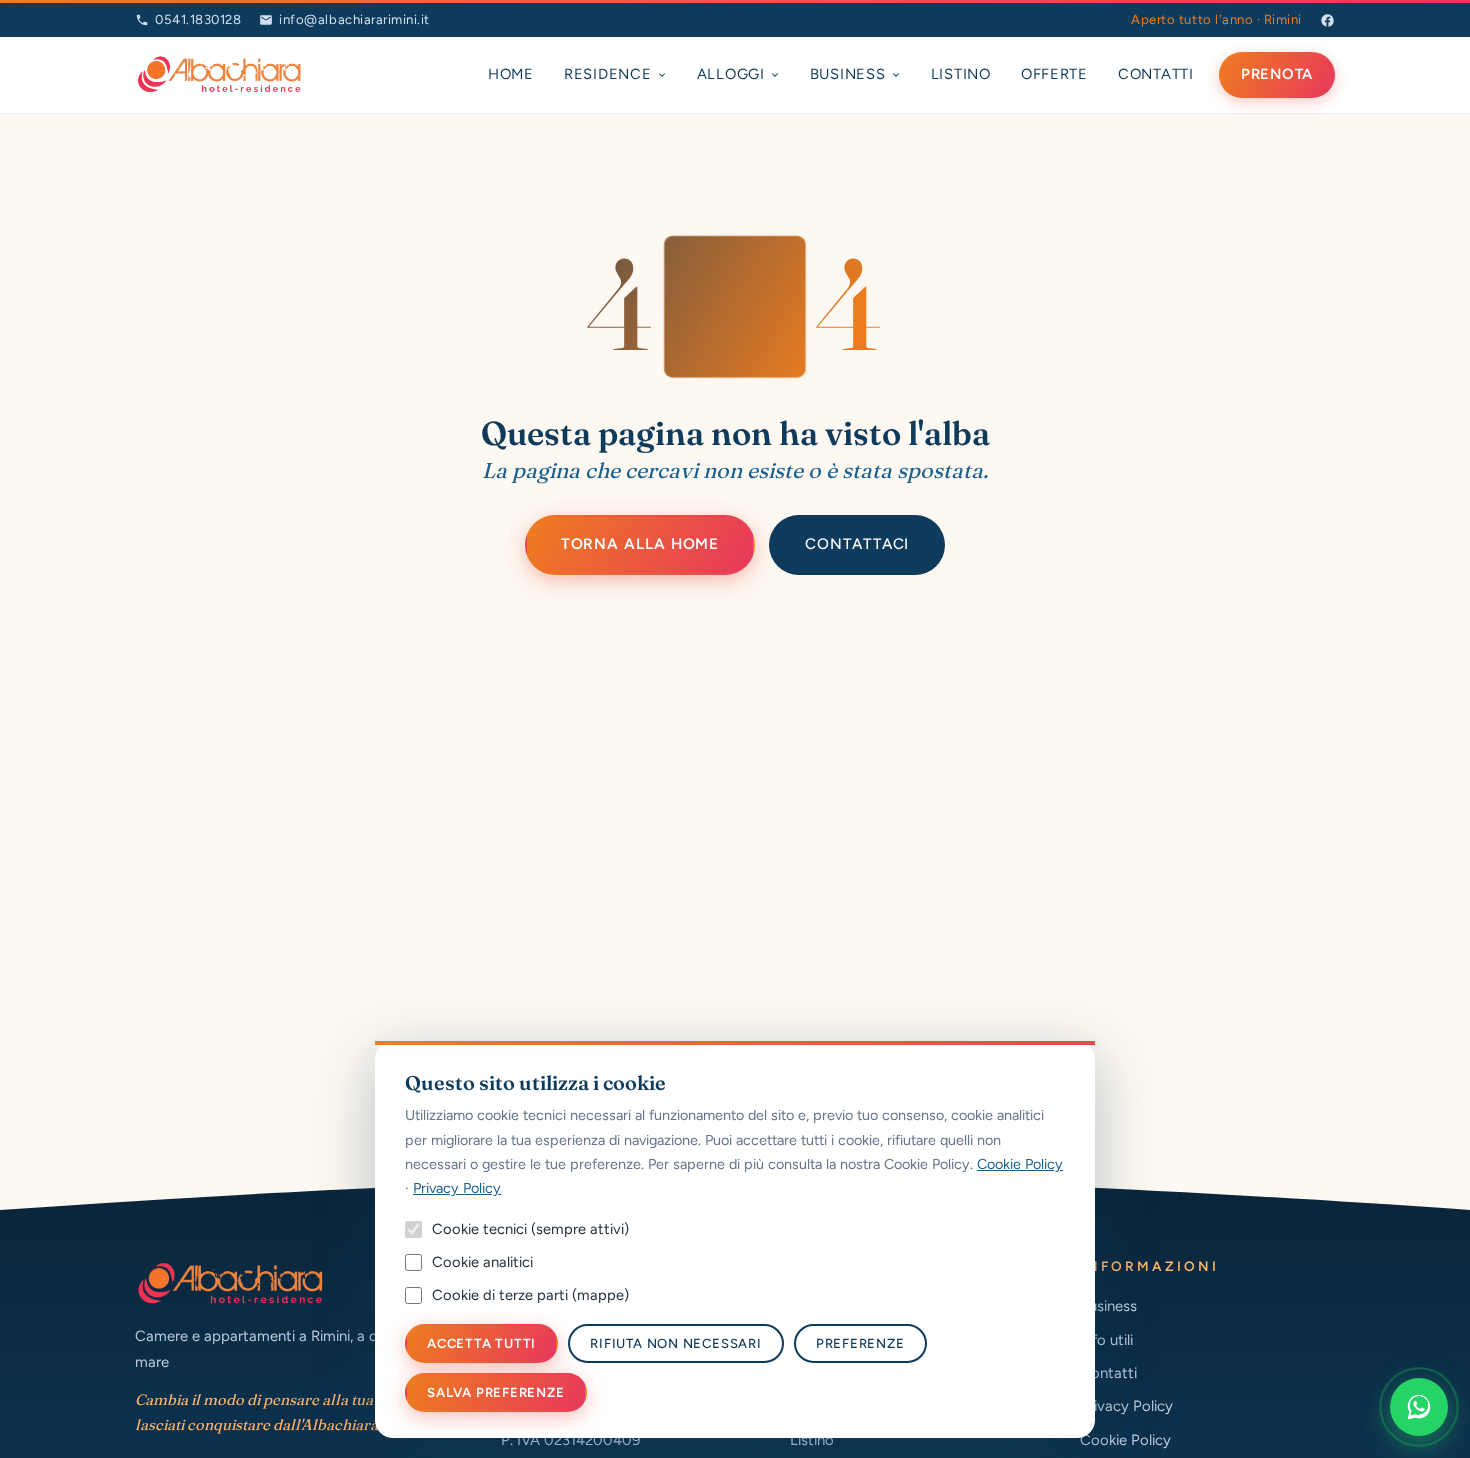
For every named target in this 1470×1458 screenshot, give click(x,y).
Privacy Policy (1126, 1406)
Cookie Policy (1125, 1440)
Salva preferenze (496, 1392)
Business (848, 74)
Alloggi (731, 74)
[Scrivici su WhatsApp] (1419, 1407)
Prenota (1277, 74)
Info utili (1106, 1340)
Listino (961, 74)
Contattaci (857, 544)
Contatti (1156, 74)
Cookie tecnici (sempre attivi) (530, 1229)
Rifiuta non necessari (676, 1343)
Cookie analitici (482, 1262)
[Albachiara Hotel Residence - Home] (219, 75)
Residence (608, 74)
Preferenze (860, 1343)
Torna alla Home (640, 544)
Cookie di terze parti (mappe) (530, 1295)
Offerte (1054, 74)
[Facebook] (1327, 20)
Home (511, 74)
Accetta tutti (481, 1343)
